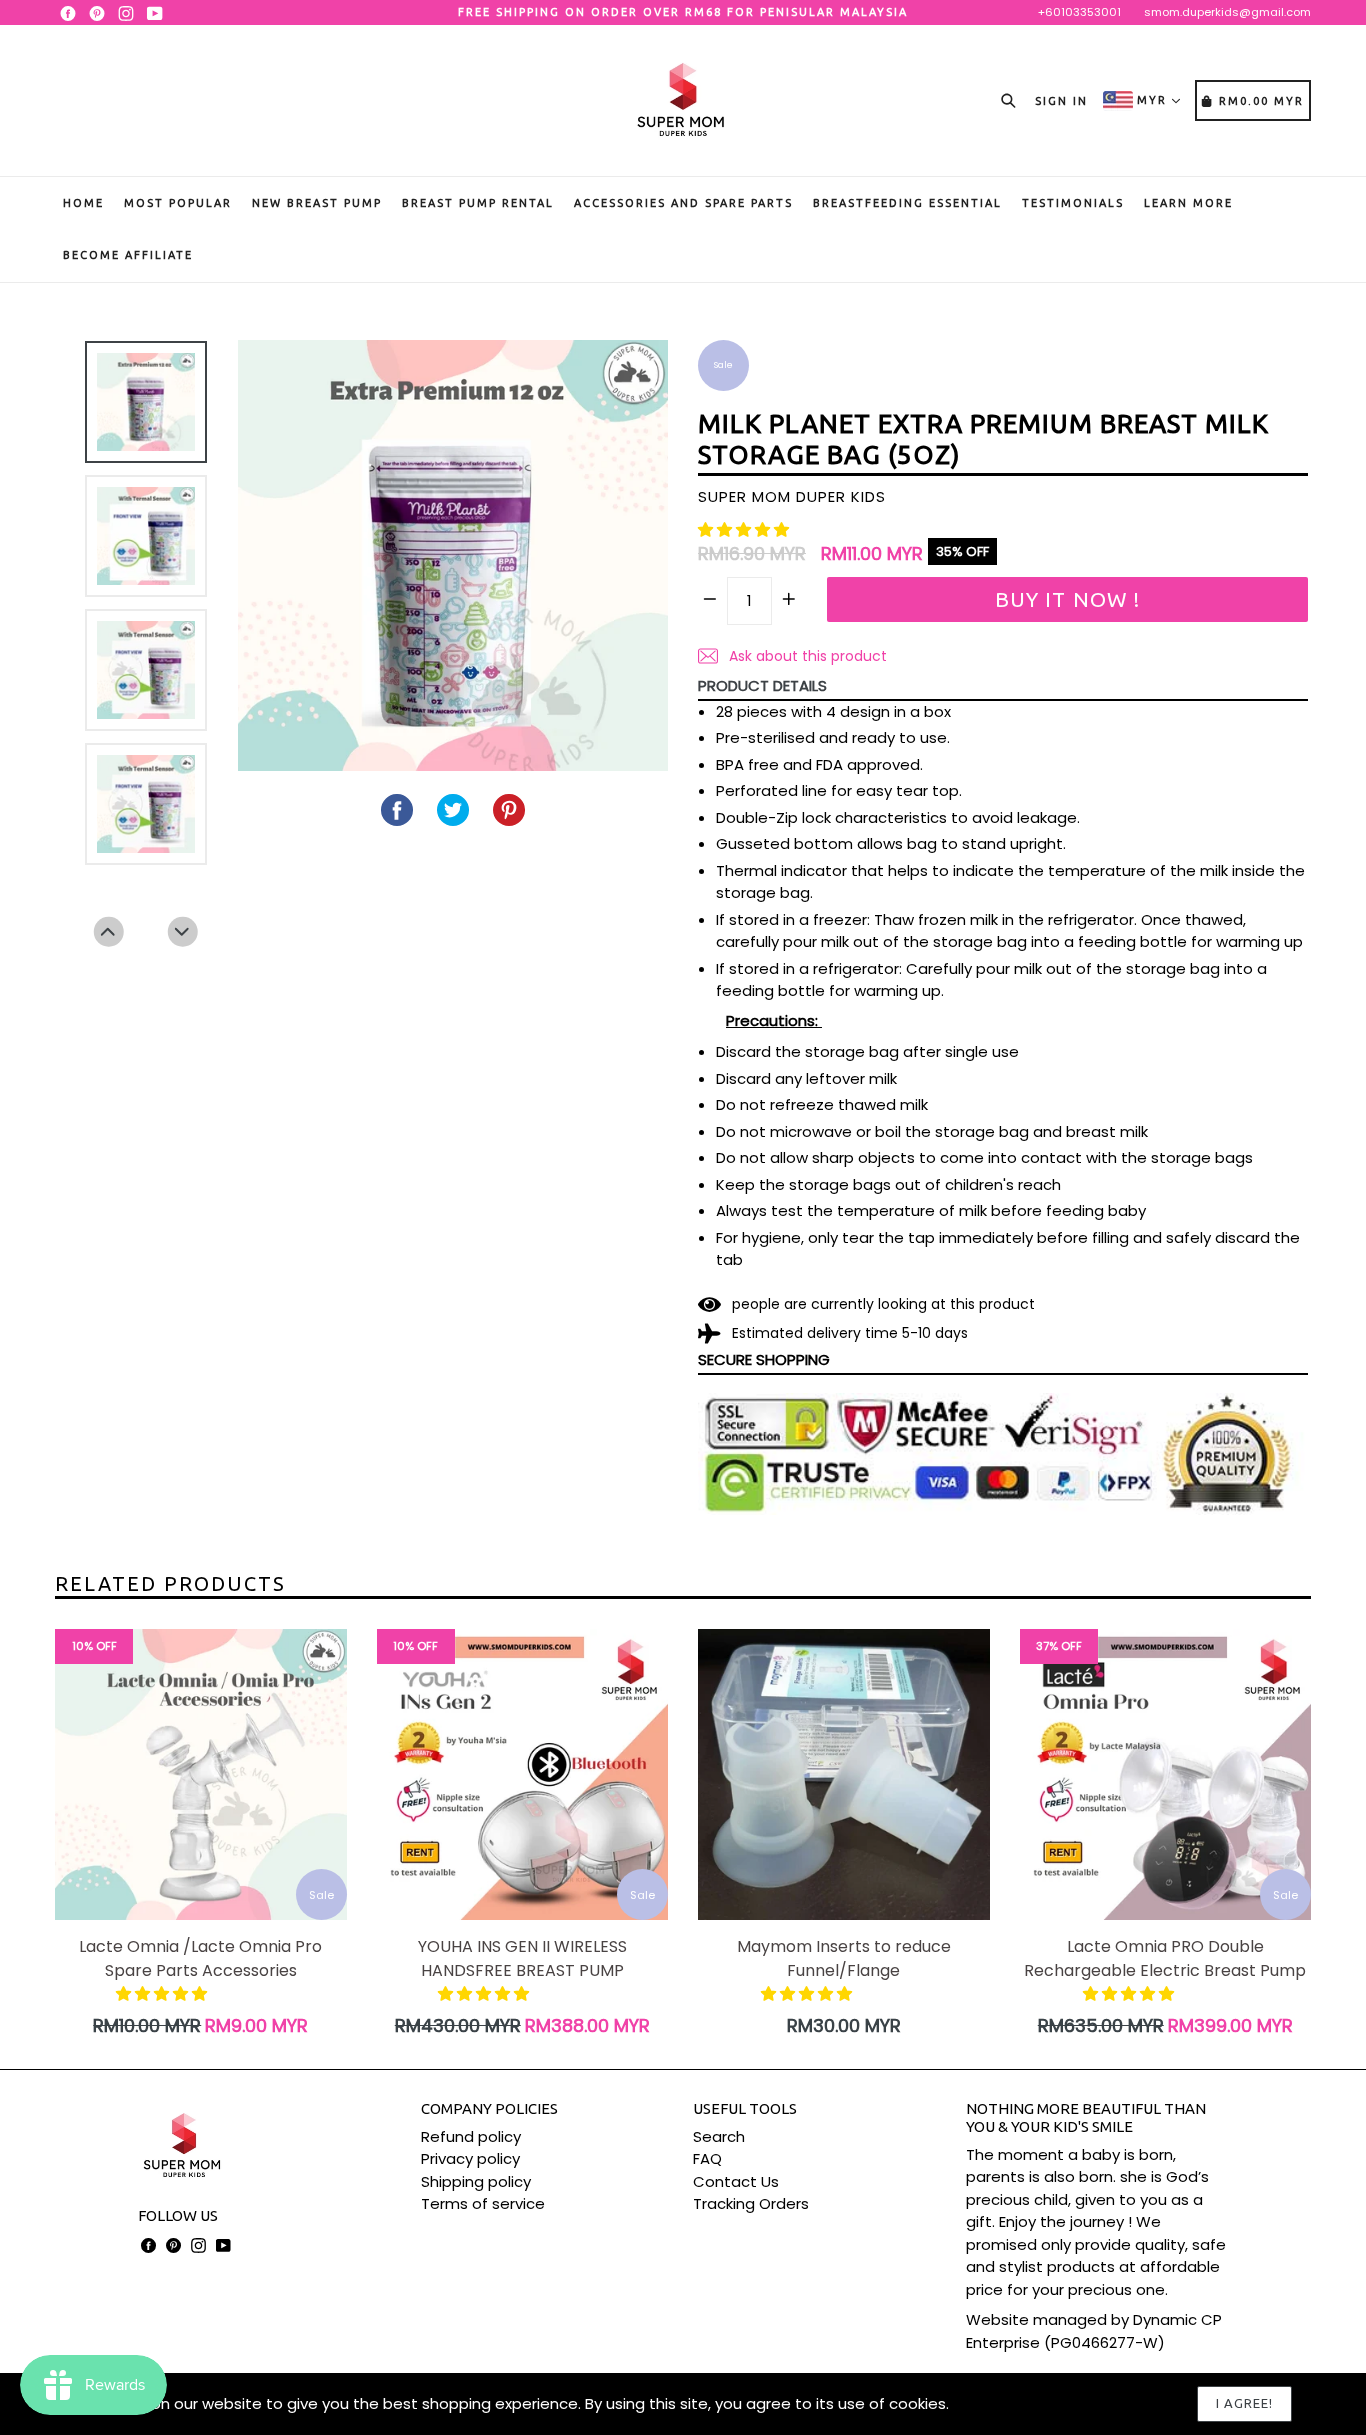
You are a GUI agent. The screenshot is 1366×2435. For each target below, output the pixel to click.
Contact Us (736, 2181)
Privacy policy (470, 2158)
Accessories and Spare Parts (683, 203)
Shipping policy (476, 2181)
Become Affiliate (128, 255)
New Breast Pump (317, 203)
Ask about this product (806, 656)
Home (83, 203)
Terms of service (483, 2203)
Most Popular (178, 203)
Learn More (1188, 203)
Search (719, 2136)
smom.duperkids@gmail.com (1227, 12)
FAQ (707, 2158)
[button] (745, 529)
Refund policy (471, 2136)
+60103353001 (1079, 12)
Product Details (762, 685)
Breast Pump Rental (478, 203)
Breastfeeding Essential (907, 203)
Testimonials (1073, 203)
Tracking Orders (751, 2203)
